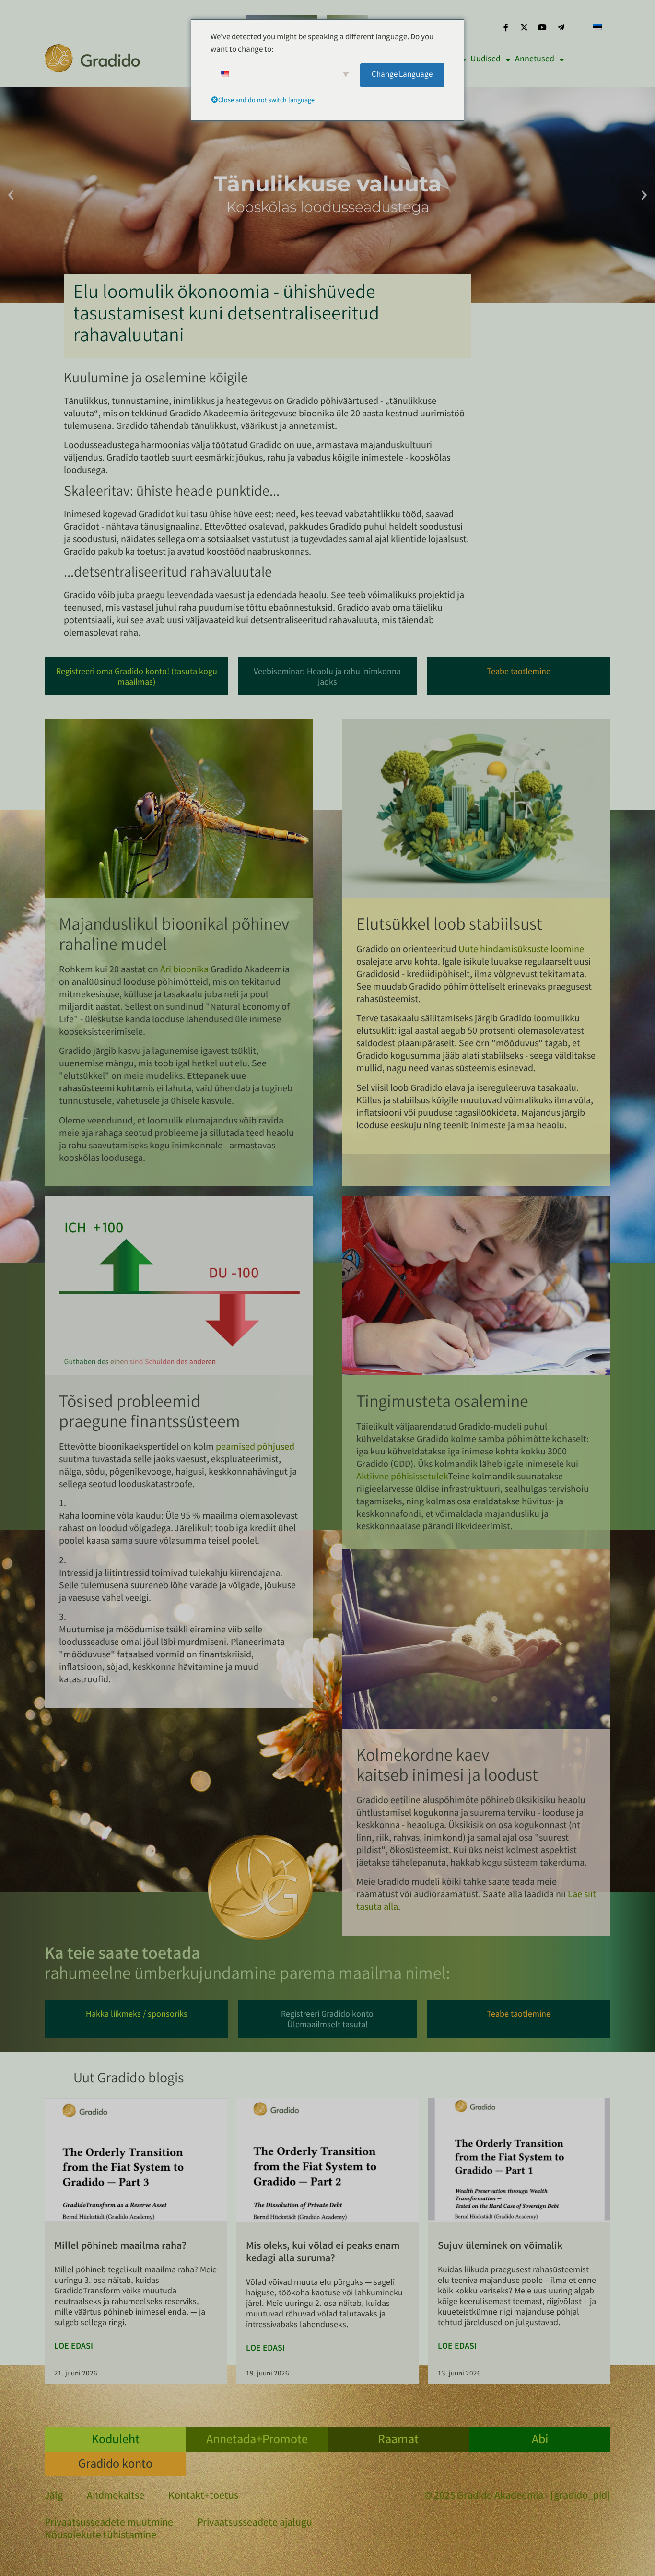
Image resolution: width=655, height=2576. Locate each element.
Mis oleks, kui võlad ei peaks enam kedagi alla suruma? (323, 2253)
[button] (11, 195)
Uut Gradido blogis (129, 2080)
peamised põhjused (255, 1448)
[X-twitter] (524, 27)
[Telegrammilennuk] (561, 27)
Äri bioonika (184, 970)
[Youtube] (542, 27)
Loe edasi (74, 2347)
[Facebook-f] (505, 27)
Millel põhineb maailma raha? (120, 2247)
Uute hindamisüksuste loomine (521, 950)
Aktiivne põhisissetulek (402, 1477)
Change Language (402, 75)
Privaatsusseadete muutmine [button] (109, 2524)
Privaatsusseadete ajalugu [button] (255, 2524)
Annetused (535, 59)
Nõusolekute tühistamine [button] (100, 2536)
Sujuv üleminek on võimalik (500, 2247)
